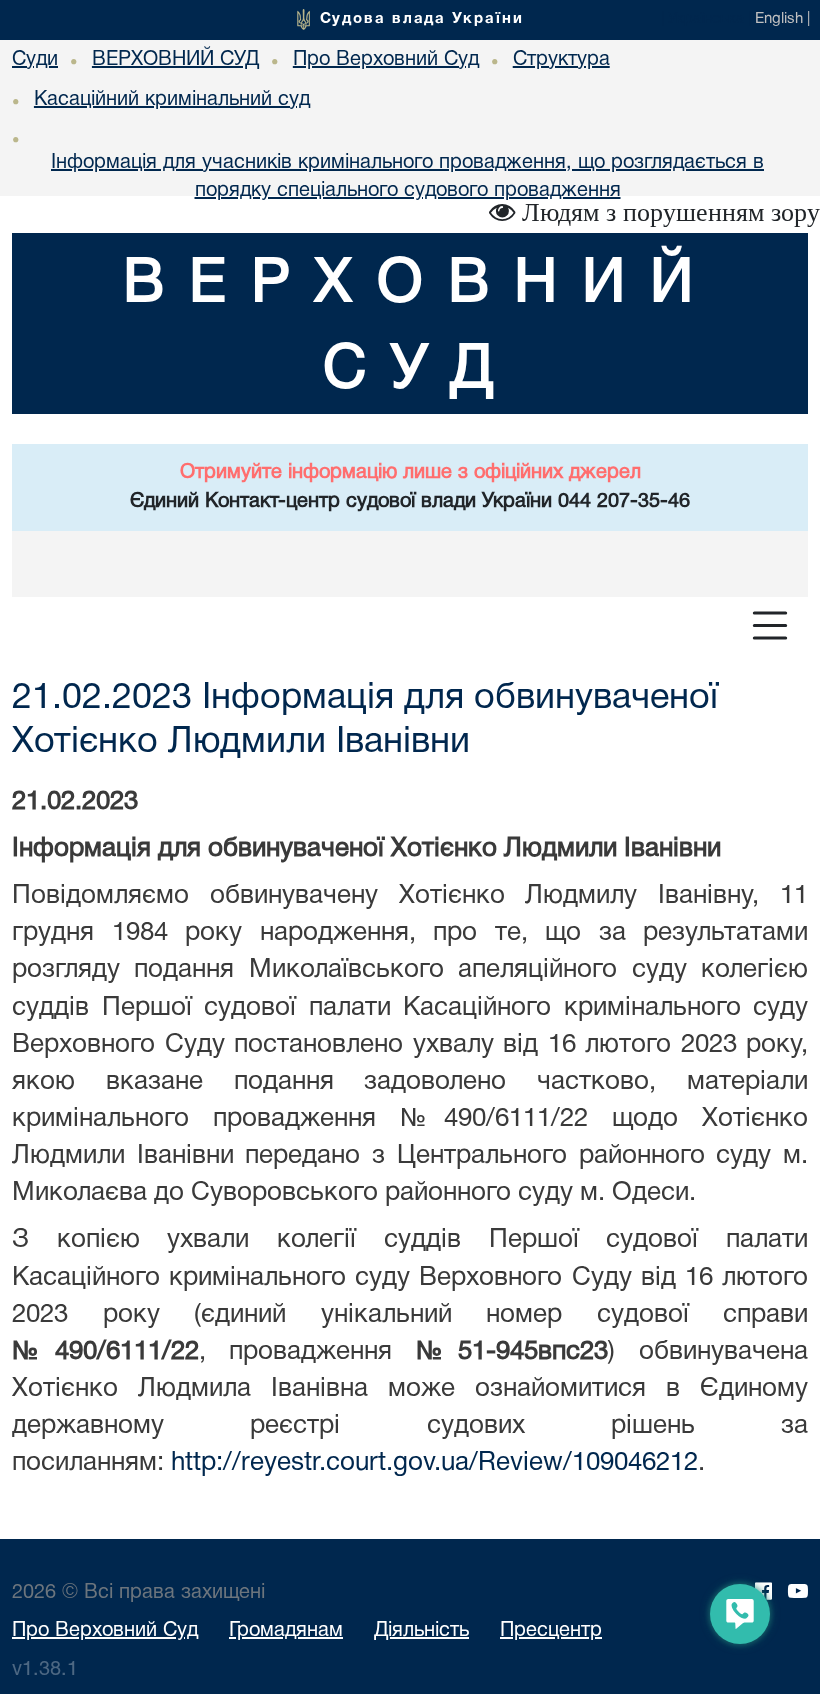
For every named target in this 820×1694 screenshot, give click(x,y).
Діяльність (421, 1631)
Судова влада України (422, 19)
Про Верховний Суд (105, 1631)
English (779, 19)
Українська (706, 19)
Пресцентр (551, 1631)
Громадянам (286, 1631)
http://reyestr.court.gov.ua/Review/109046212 (434, 1463)
